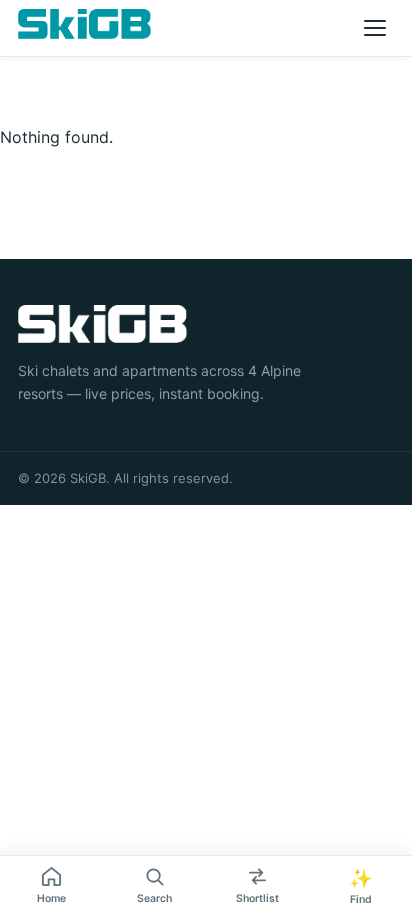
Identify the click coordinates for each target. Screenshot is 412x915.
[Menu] (375, 28)
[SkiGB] (84, 24)
